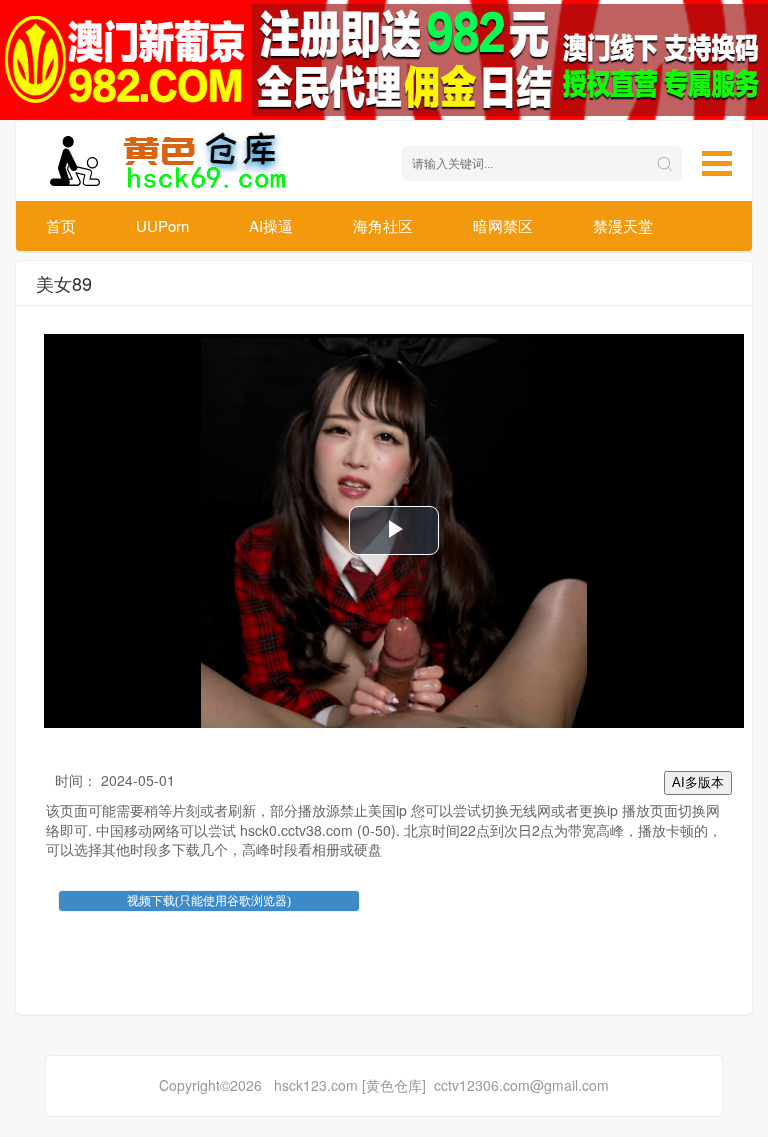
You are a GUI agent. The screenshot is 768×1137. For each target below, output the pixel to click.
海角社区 (383, 225)
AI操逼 (271, 225)
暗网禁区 (503, 225)
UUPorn (162, 225)
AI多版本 (698, 782)
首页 (61, 225)
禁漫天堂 (623, 225)
